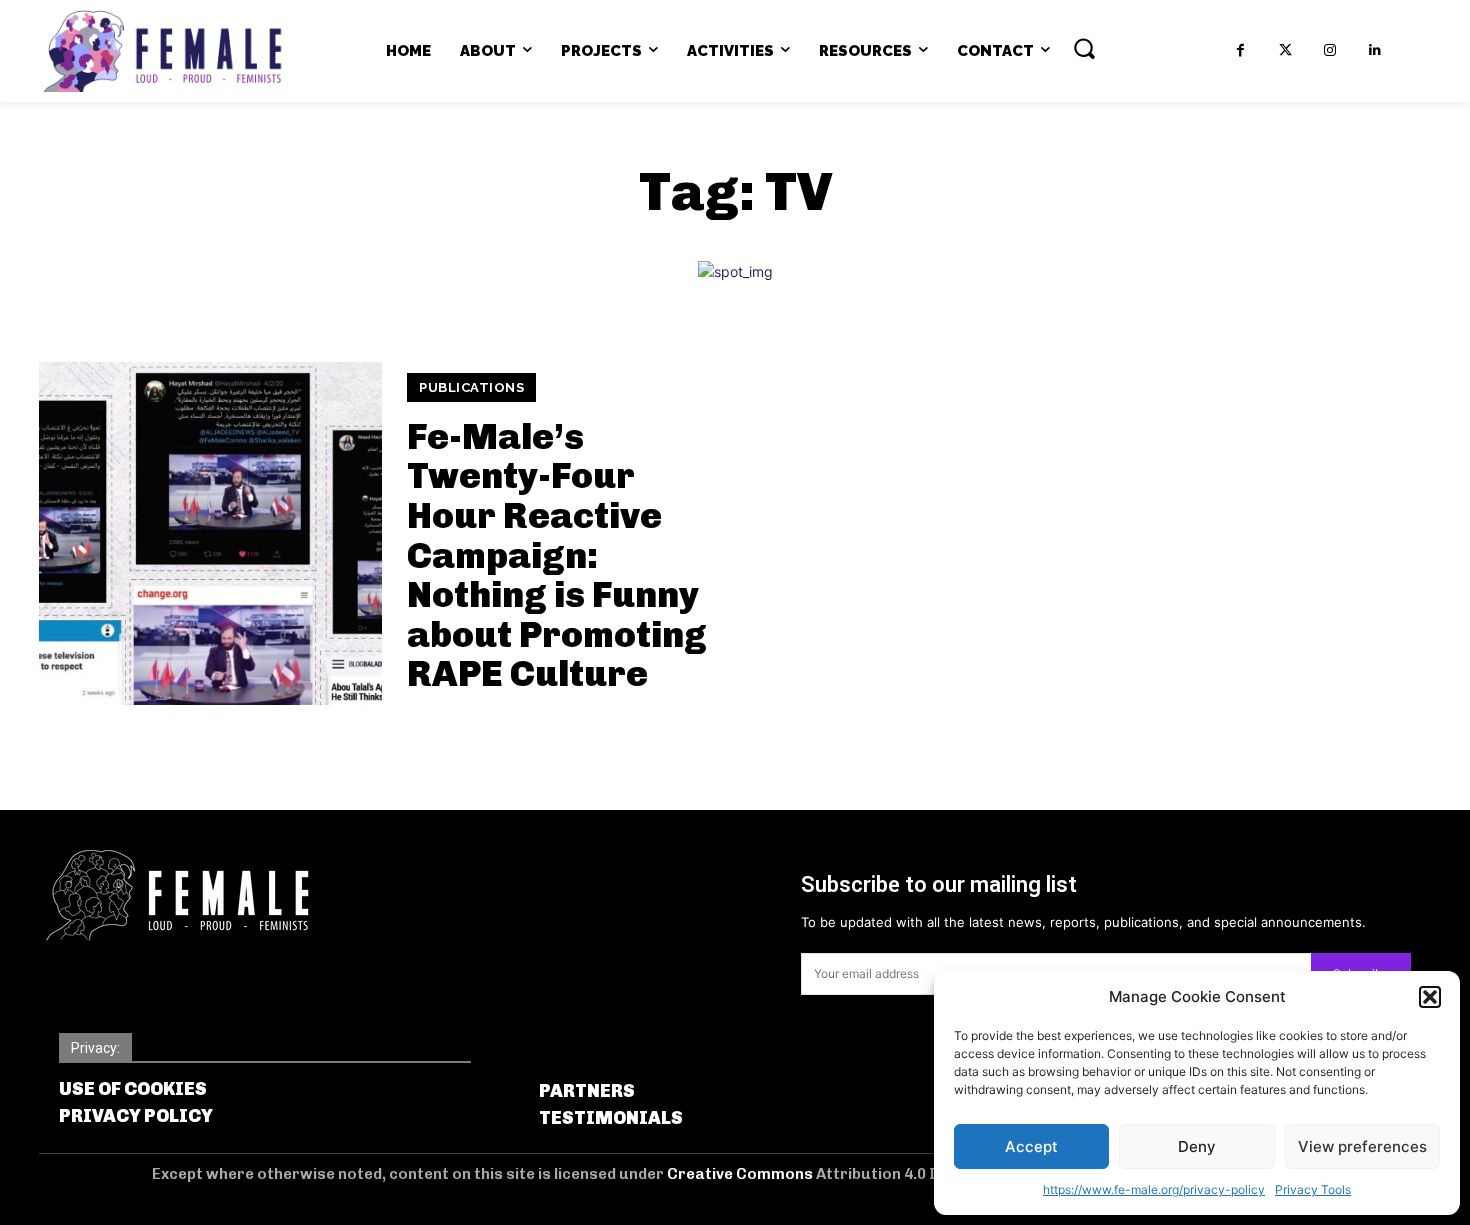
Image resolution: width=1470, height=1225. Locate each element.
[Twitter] (1285, 50)
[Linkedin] (1375, 50)
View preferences (1362, 1146)
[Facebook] (1240, 50)
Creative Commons (741, 1174)
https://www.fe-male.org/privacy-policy (1154, 1189)
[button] (1430, 997)
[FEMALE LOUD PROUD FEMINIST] (162, 51)
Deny (1197, 1146)
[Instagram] (1330, 50)
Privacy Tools (1313, 1189)
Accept (1031, 1146)
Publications (471, 387)
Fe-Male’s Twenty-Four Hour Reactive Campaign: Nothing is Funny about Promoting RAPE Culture (557, 555)
